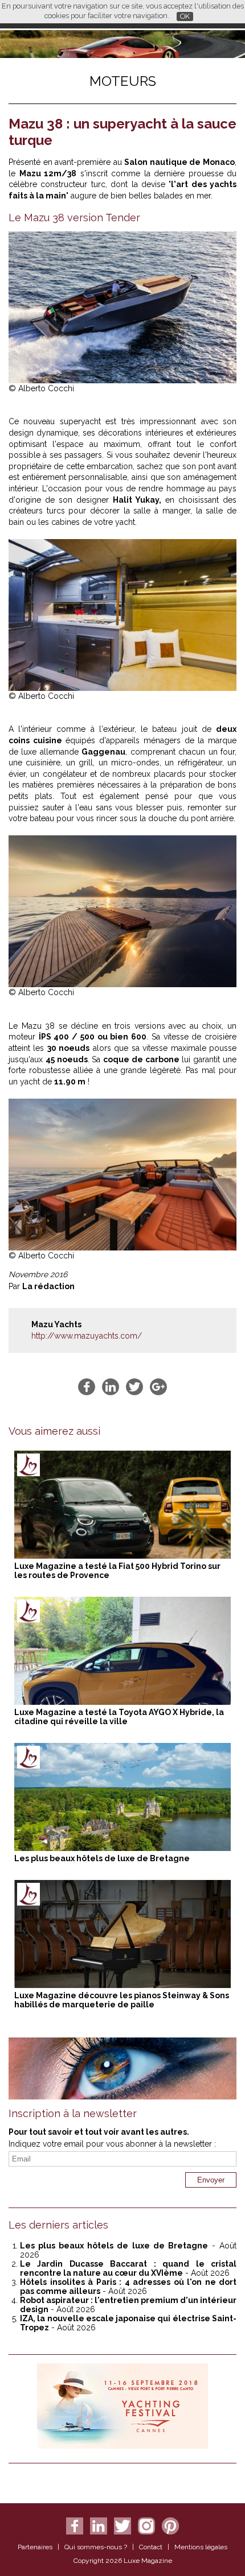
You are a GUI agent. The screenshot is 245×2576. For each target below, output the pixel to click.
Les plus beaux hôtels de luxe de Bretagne (102, 1858)
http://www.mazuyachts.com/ (87, 1336)
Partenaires (35, 2547)
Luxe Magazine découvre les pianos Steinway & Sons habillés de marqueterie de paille (122, 2000)
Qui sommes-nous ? (96, 2547)
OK (185, 16)
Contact (151, 2547)
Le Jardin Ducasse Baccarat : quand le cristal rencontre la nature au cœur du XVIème (128, 2268)
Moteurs (123, 81)
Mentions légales (201, 2547)
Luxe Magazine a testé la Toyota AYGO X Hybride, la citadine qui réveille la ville (119, 1717)
